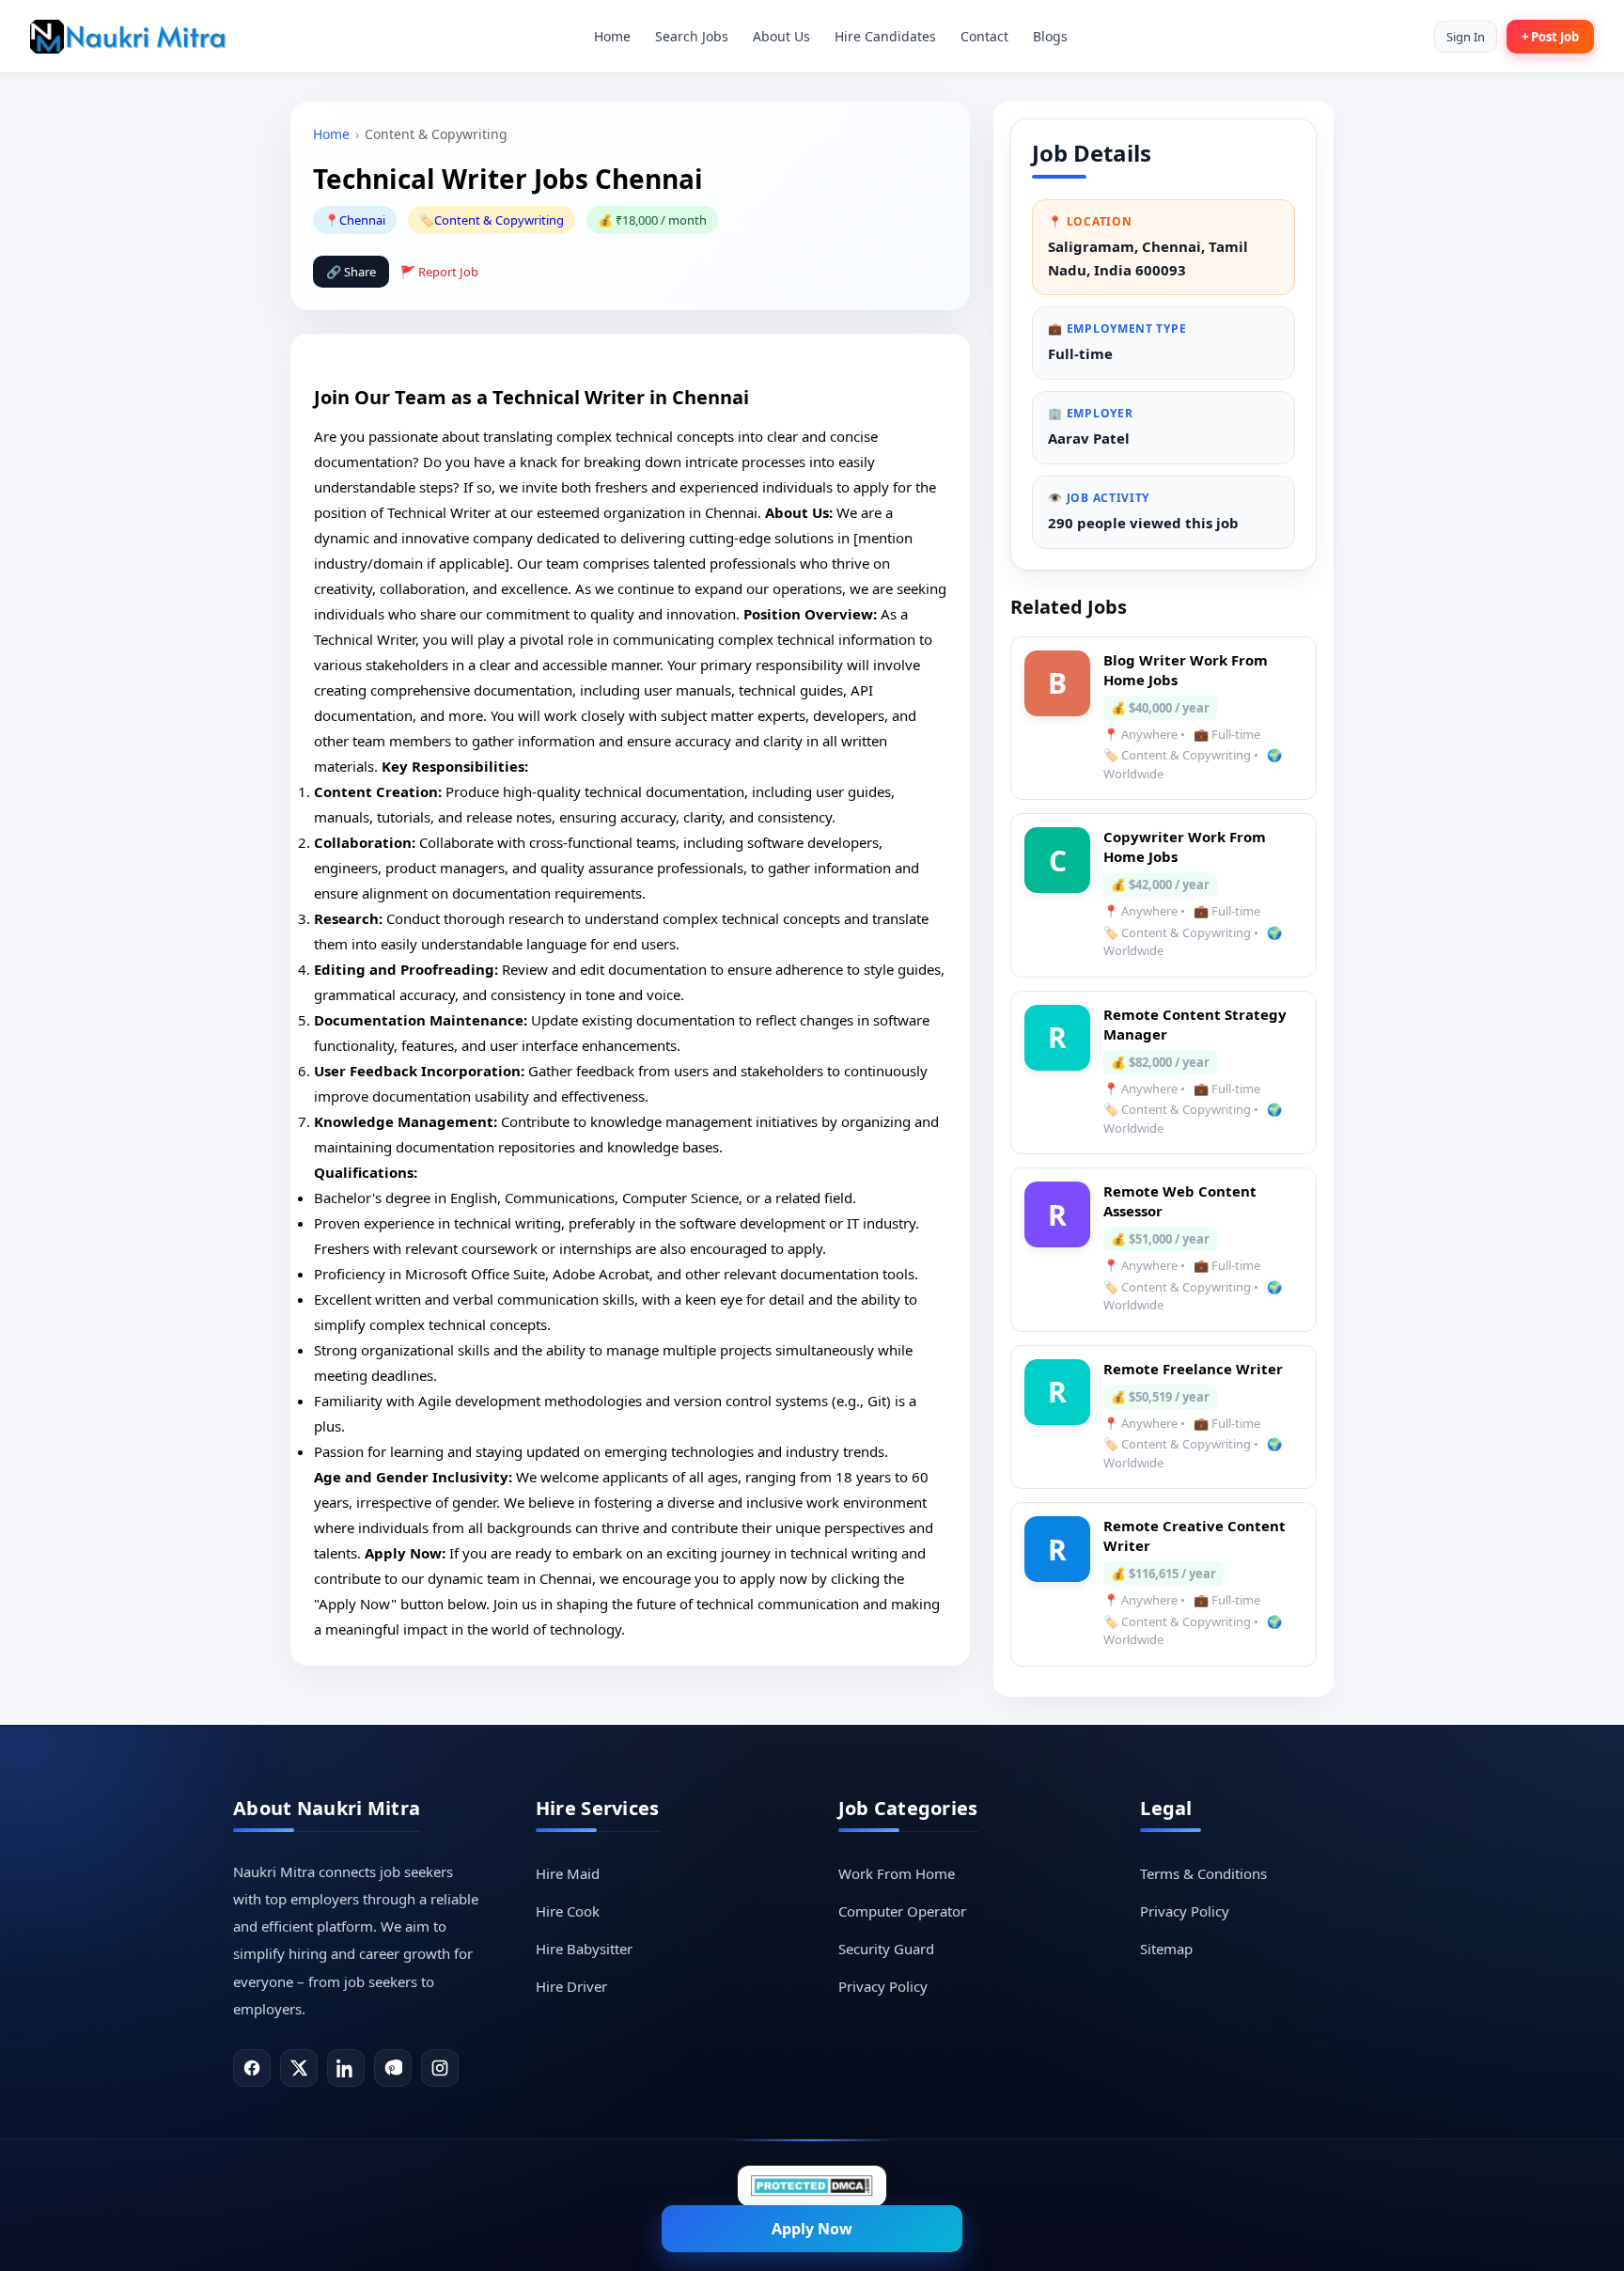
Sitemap (1166, 1949)
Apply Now (812, 2229)
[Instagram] (440, 2068)
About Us (781, 36)
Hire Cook (568, 1911)
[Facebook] (252, 2068)
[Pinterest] (393, 2068)
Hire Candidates (885, 36)
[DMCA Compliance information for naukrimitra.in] (812, 2186)
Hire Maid (568, 1873)
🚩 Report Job (439, 272)
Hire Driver (571, 1986)
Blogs (1050, 36)
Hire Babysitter (584, 1949)
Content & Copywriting (499, 220)
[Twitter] (299, 2068)
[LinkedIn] (346, 2068)
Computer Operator (902, 1911)
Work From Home (897, 1873)
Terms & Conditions (1203, 1873)
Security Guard (886, 1949)
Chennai (362, 220)
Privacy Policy (883, 1986)
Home (612, 36)
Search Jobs (692, 36)
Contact (984, 36)
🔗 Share (351, 272)
